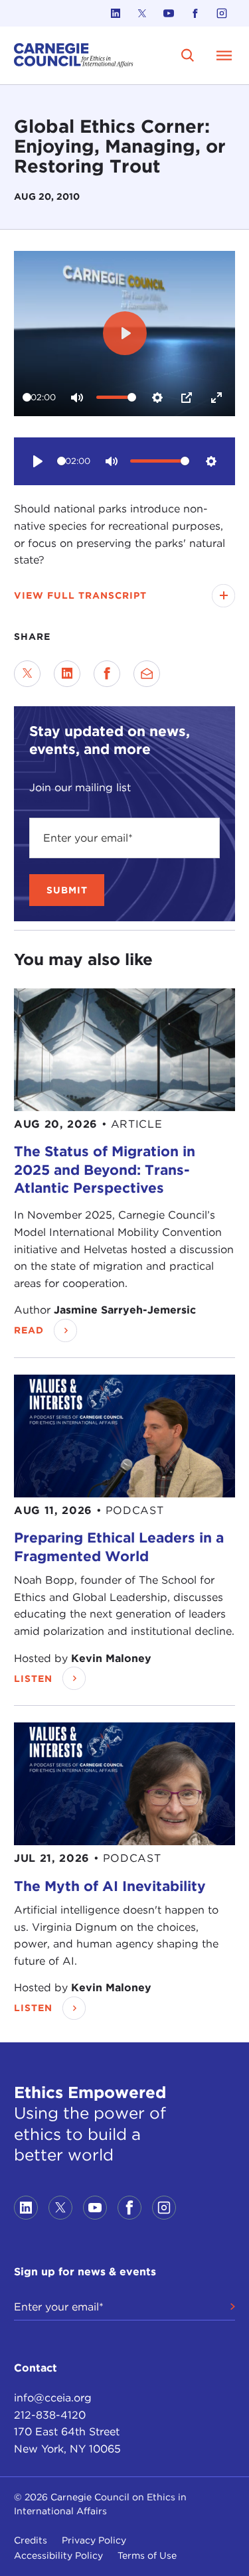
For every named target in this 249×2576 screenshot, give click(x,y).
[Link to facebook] (195, 13)
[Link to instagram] (222, 13)
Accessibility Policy (58, 2555)
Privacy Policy (94, 2540)
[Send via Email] (147, 674)
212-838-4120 (50, 2415)
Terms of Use (147, 2555)
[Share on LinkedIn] (67, 674)
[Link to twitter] (142, 13)
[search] (188, 55)
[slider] (27, 397)
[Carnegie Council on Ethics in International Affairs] (74, 55)
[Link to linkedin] (116, 13)
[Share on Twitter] (27, 674)
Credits (31, 2540)
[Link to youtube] (169, 13)
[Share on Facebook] (107, 674)
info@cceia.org (53, 2398)
